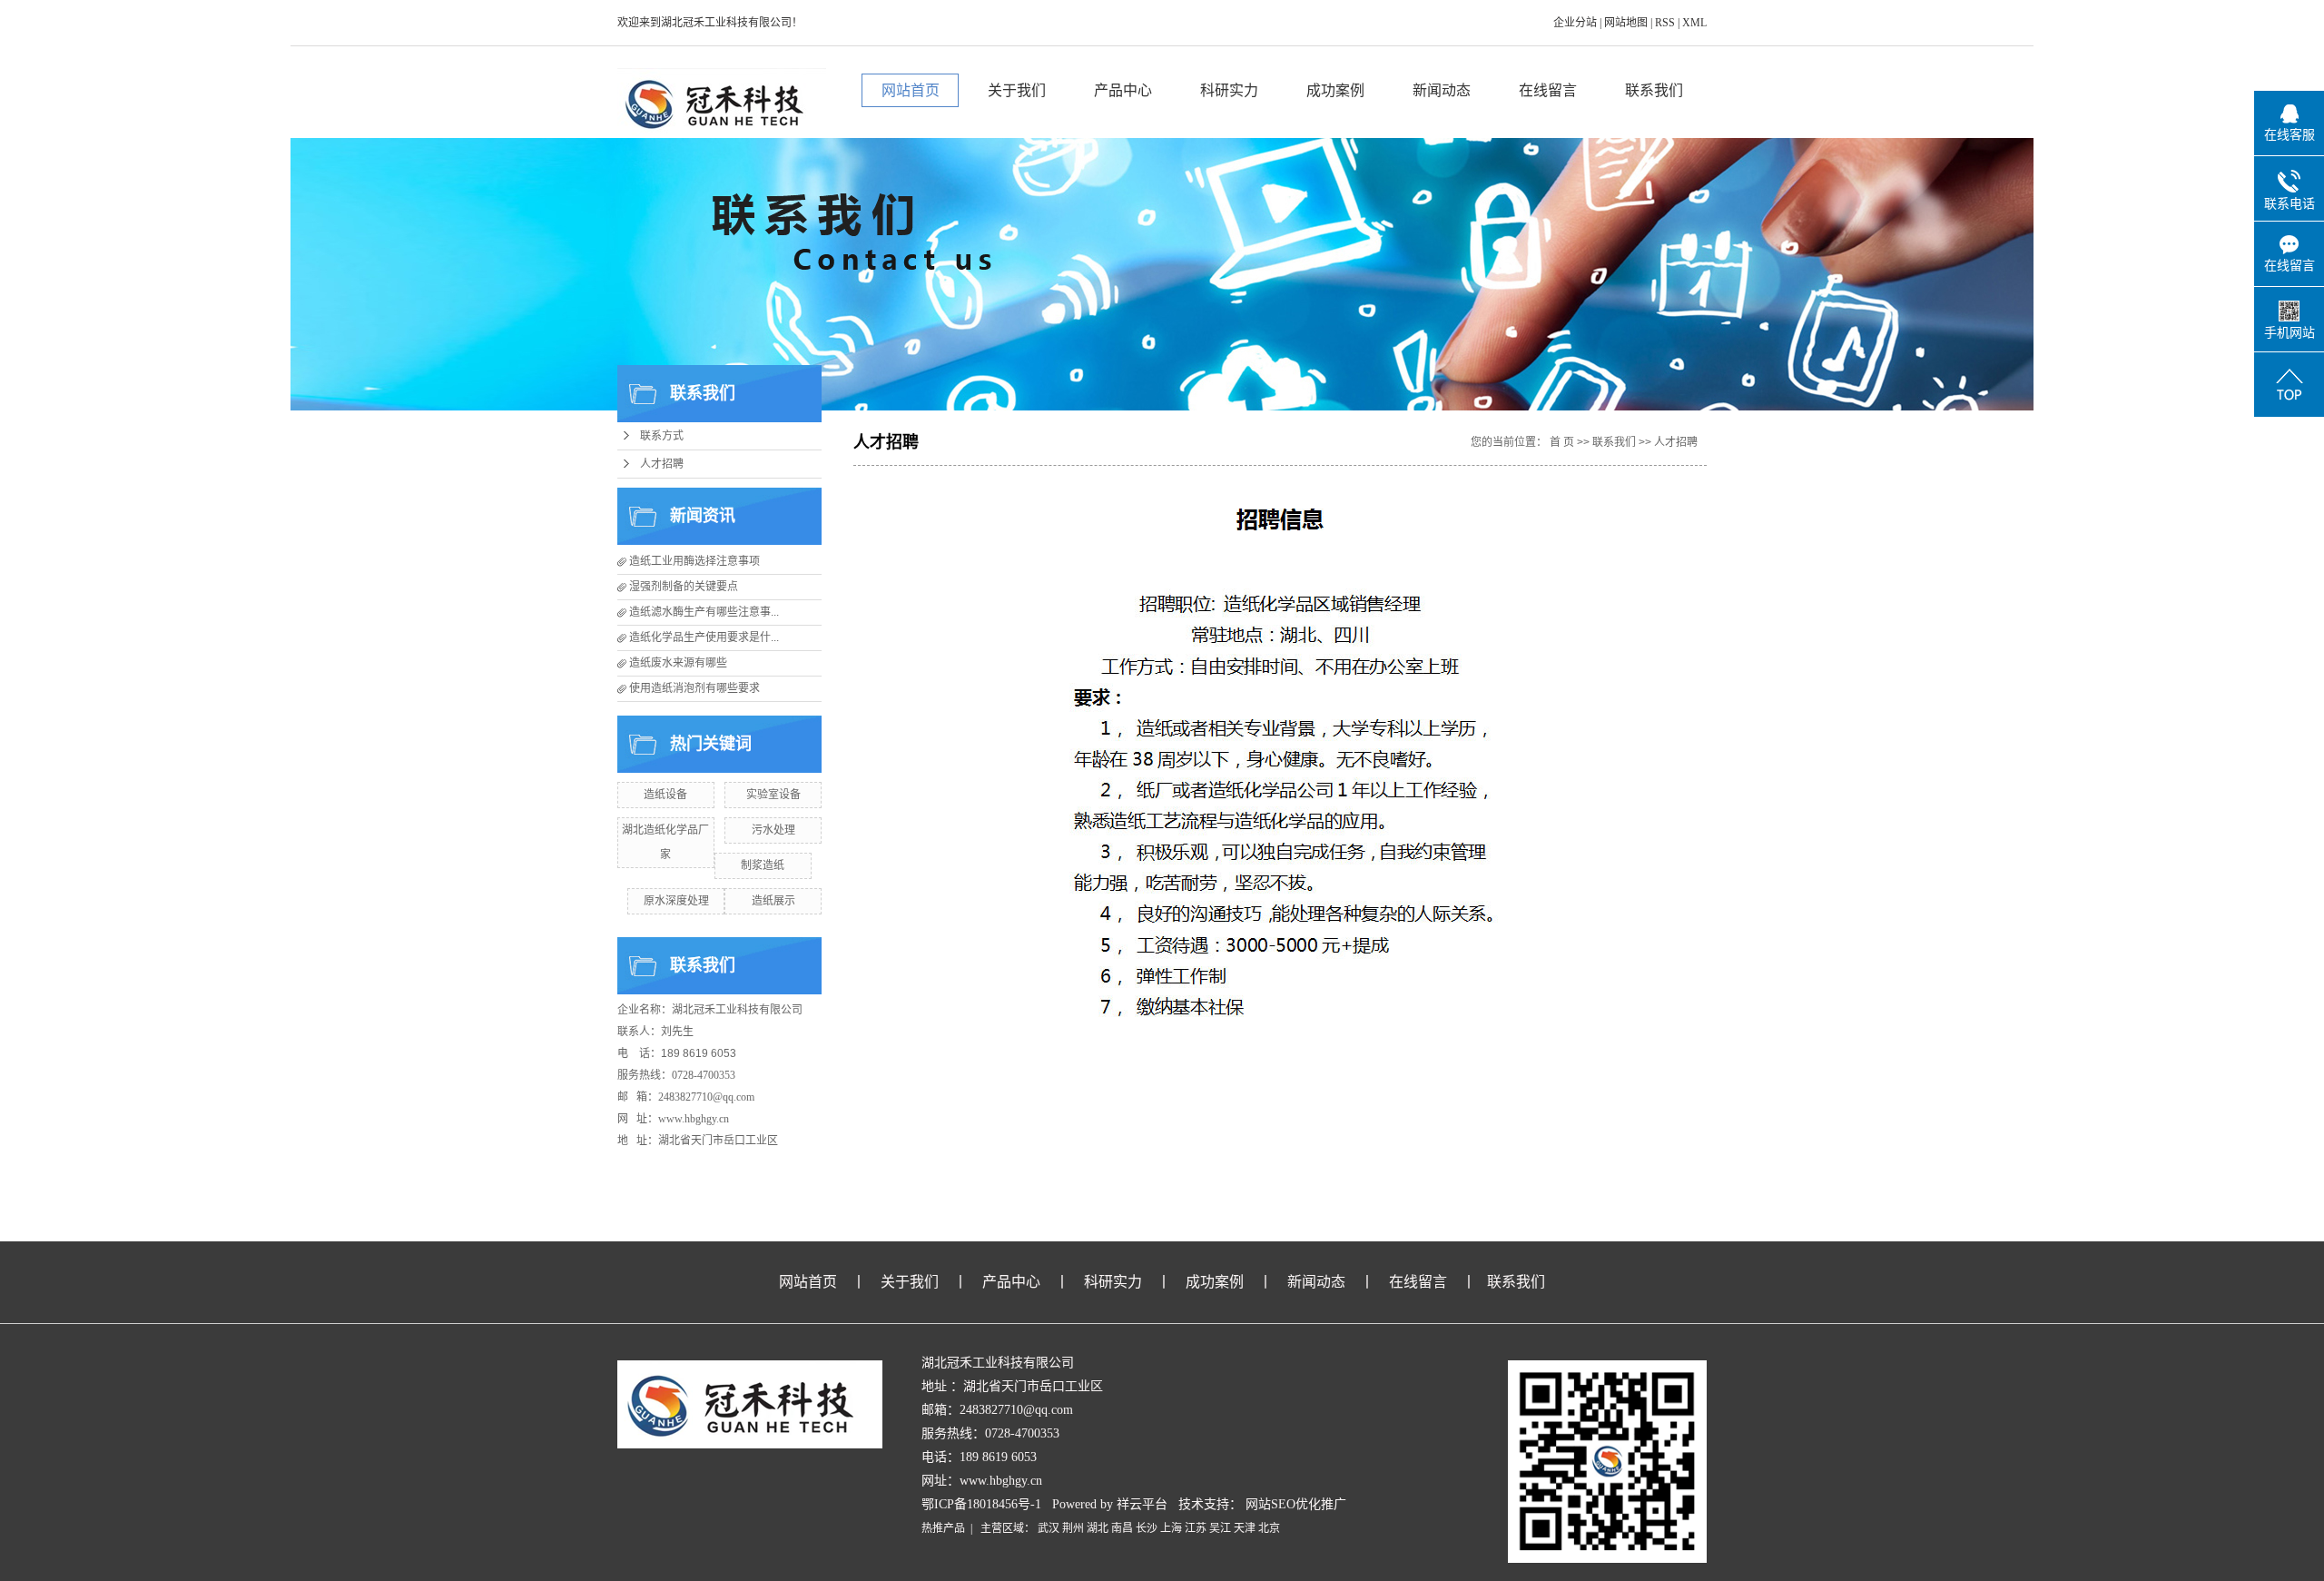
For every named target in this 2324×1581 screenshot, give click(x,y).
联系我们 (1654, 90)
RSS (1665, 23)
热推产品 (943, 1528)
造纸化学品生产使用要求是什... (704, 637)
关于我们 (1017, 90)
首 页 (1562, 442)
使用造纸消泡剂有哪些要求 (694, 688)
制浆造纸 (763, 865)
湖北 (1098, 1528)
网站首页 (911, 90)
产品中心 (1123, 90)
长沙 (1147, 1528)
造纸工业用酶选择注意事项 (694, 561)
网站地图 (1627, 23)
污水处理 (773, 830)
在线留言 (1548, 90)
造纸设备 (665, 795)
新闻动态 (1442, 90)
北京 (1269, 1528)
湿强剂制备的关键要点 (684, 587)
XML (1694, 23)
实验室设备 (773, 795)
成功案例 (1335, 90)
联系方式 (662, 436)
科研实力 (1229, 90)
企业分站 (1575, 23)
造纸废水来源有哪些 (678, 663)
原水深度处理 (676, 901)
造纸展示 (773, 901)
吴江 (1220, 1528)
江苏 (1196, 1528)
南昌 (1122, 1528)
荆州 (1073, 1528)
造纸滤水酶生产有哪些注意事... (704, 612)
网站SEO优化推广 (1296, 1504)
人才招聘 (662, 464)
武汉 (1049, 1528)
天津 (1245, 1528)
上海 (1171, 1528)
